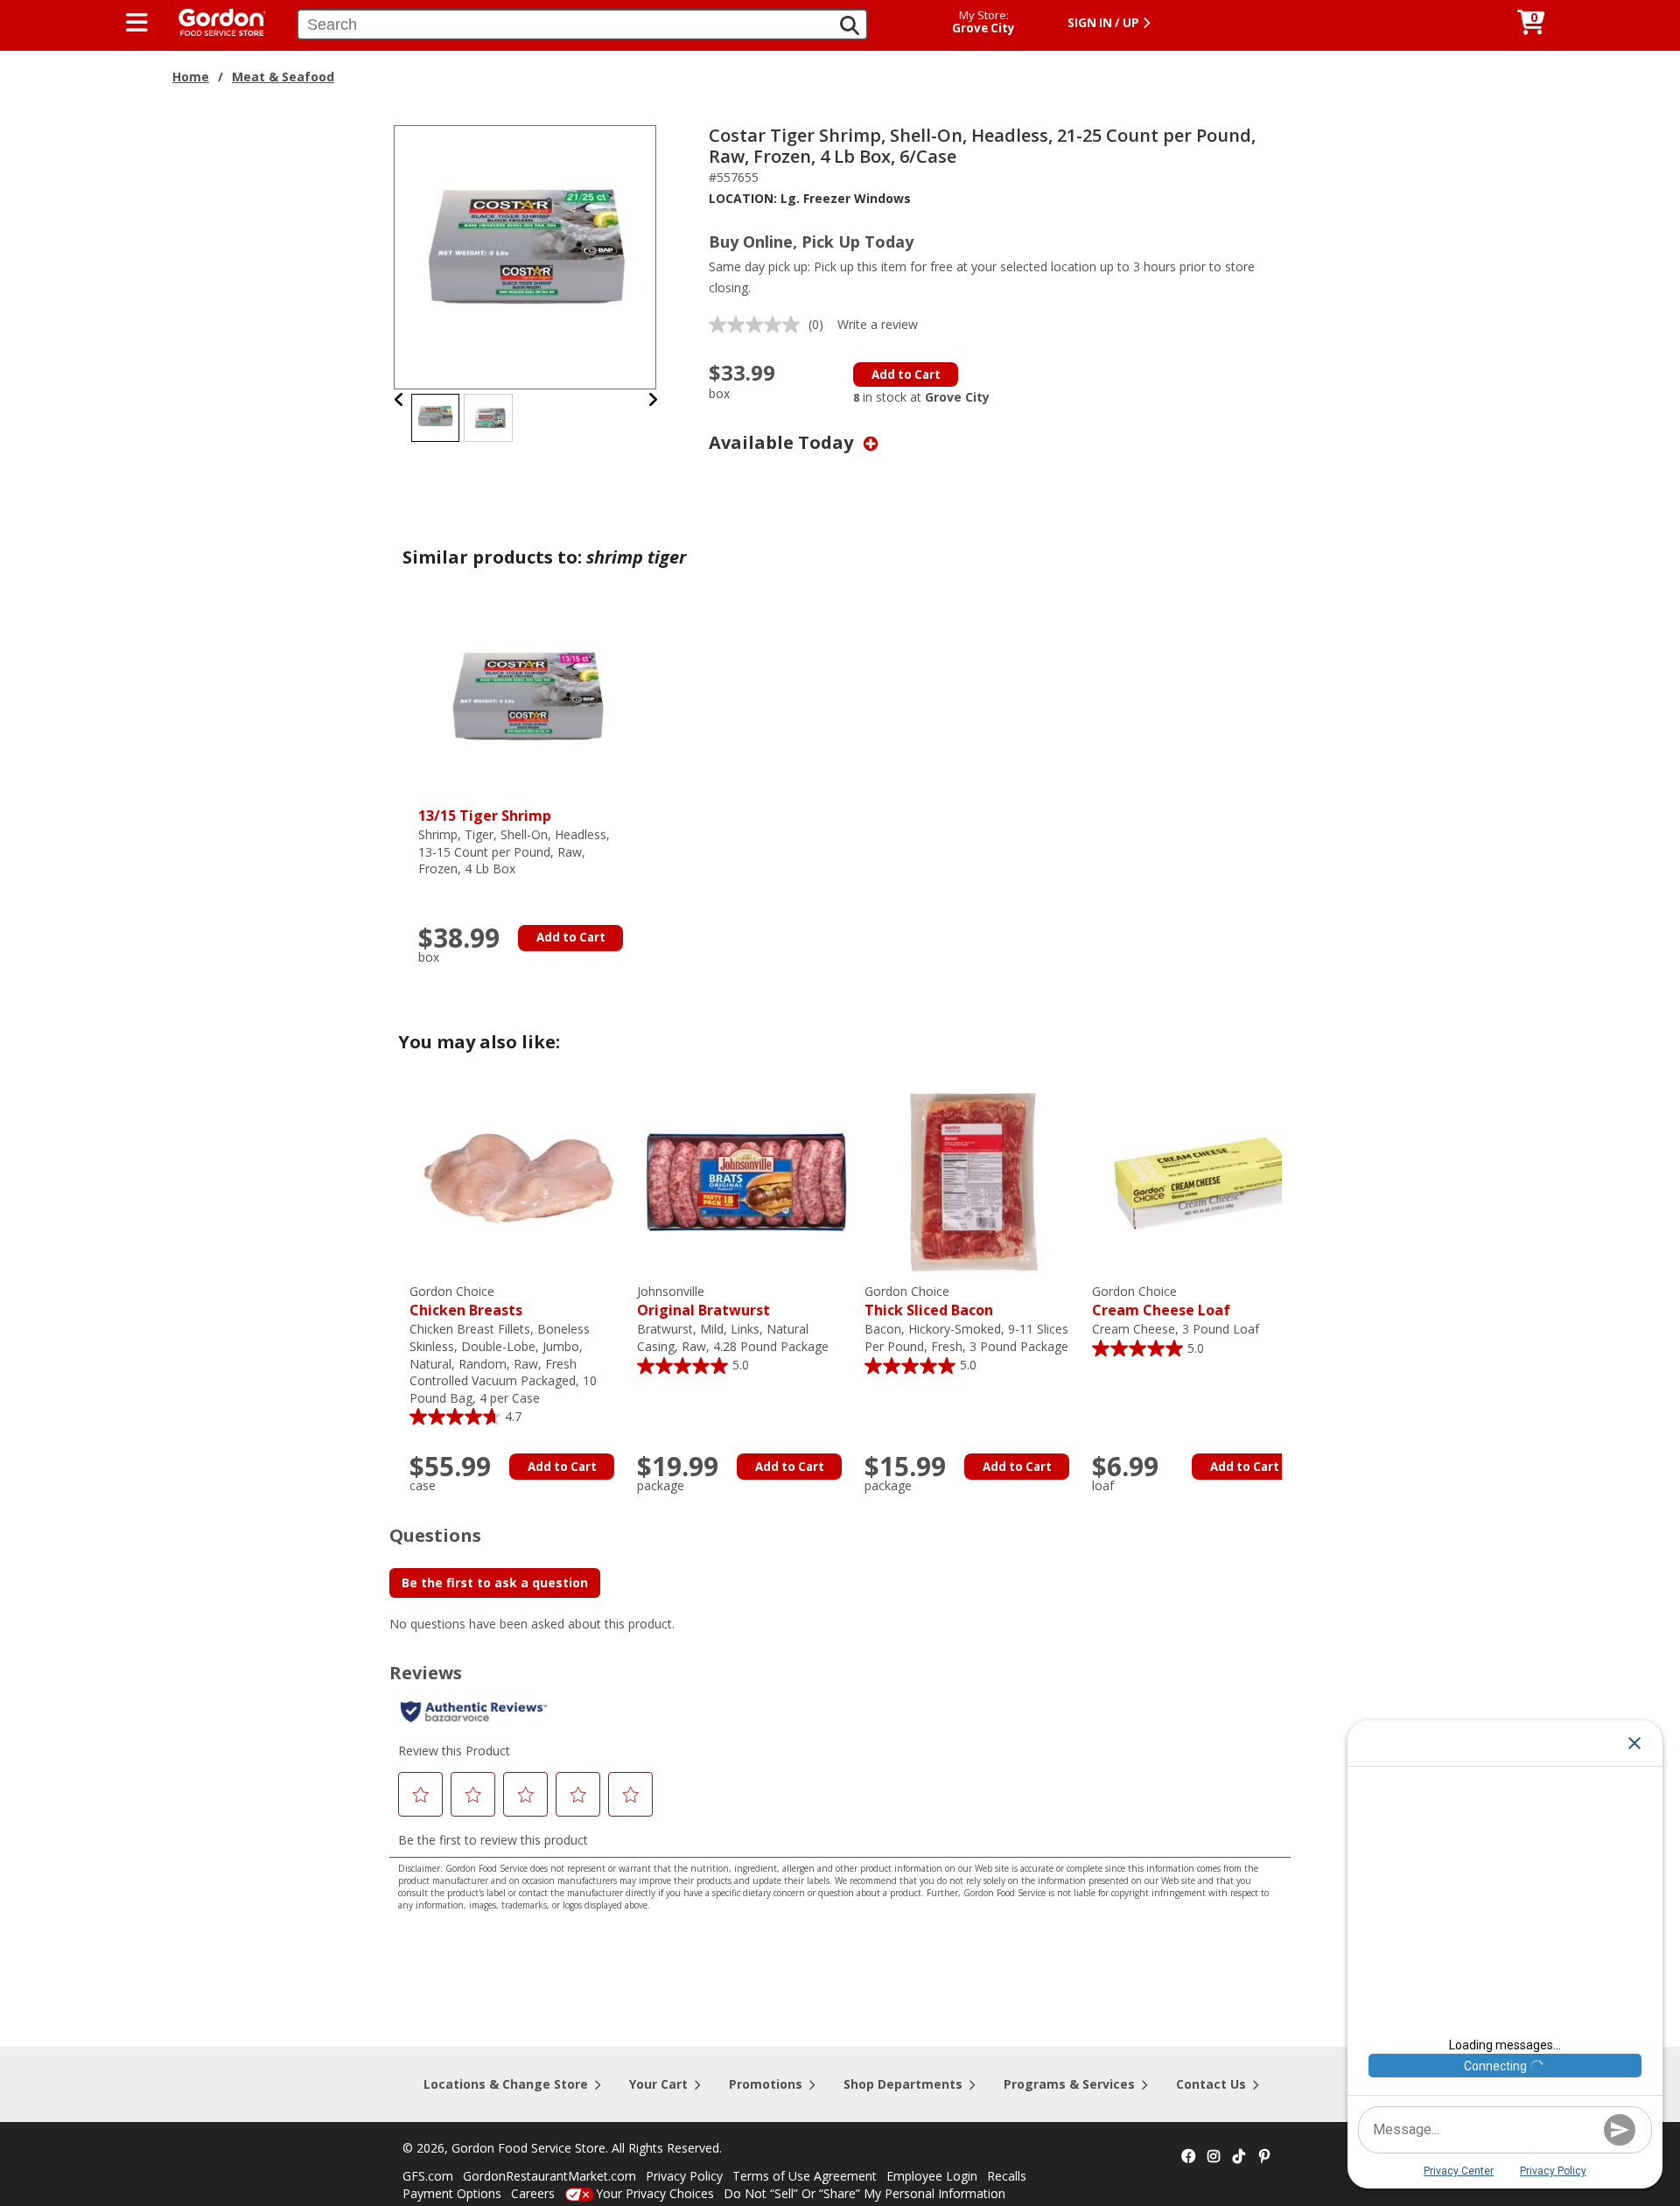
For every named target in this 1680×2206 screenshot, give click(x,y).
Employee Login (932, 2176)
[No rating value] (759, 325)
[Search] (850, 25)
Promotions (766, 2084)
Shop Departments (903, 2084)
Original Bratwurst (703, 1302)
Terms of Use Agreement (805, 2176)
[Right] (653, 399)
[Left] (399, 399)
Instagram (1214, 2157)
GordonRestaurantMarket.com (549, 2176)
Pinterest (1264, 2157)
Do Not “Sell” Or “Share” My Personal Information (864, 2193)
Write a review (878, 324)
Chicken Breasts (466, 1302)
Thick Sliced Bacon (929, 1302)
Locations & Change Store (506, 2084)
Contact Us (1211, 2084)
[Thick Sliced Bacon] (974, 1181)
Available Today (783, 442)
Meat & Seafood (283, 77)
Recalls (1007, 2176)
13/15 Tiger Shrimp (485, 816)
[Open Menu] (137, 23)
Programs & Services (1069, 2084)
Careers (533, 2193)
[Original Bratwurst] (746, 1181)
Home (191, 77)
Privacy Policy (684, 2176)
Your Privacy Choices (655, 2193)
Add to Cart (906, 375)
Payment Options (452, 2193)
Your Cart (658, 2084)
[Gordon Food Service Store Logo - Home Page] (213, 21)
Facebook (1188, 2157)
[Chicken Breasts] (519, 1181)
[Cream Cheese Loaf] (1201, 1181)
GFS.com (428, 2176)
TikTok (1239, 2157)
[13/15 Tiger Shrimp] (528, 703)
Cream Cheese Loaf (1161, 1302)
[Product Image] (526, 256)
